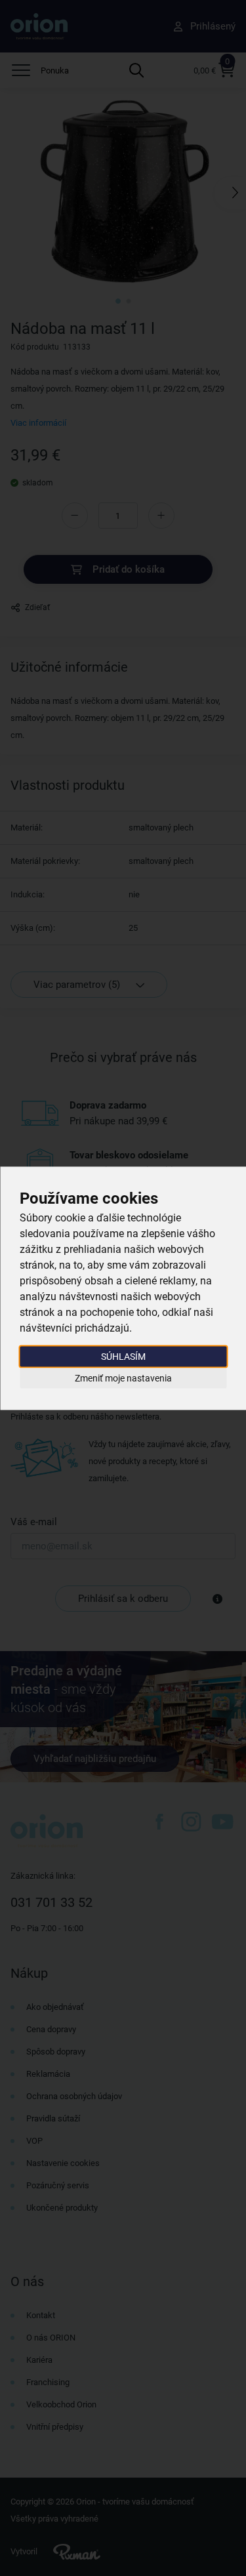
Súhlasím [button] (123, 1356)
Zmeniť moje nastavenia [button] (123, 1378)
